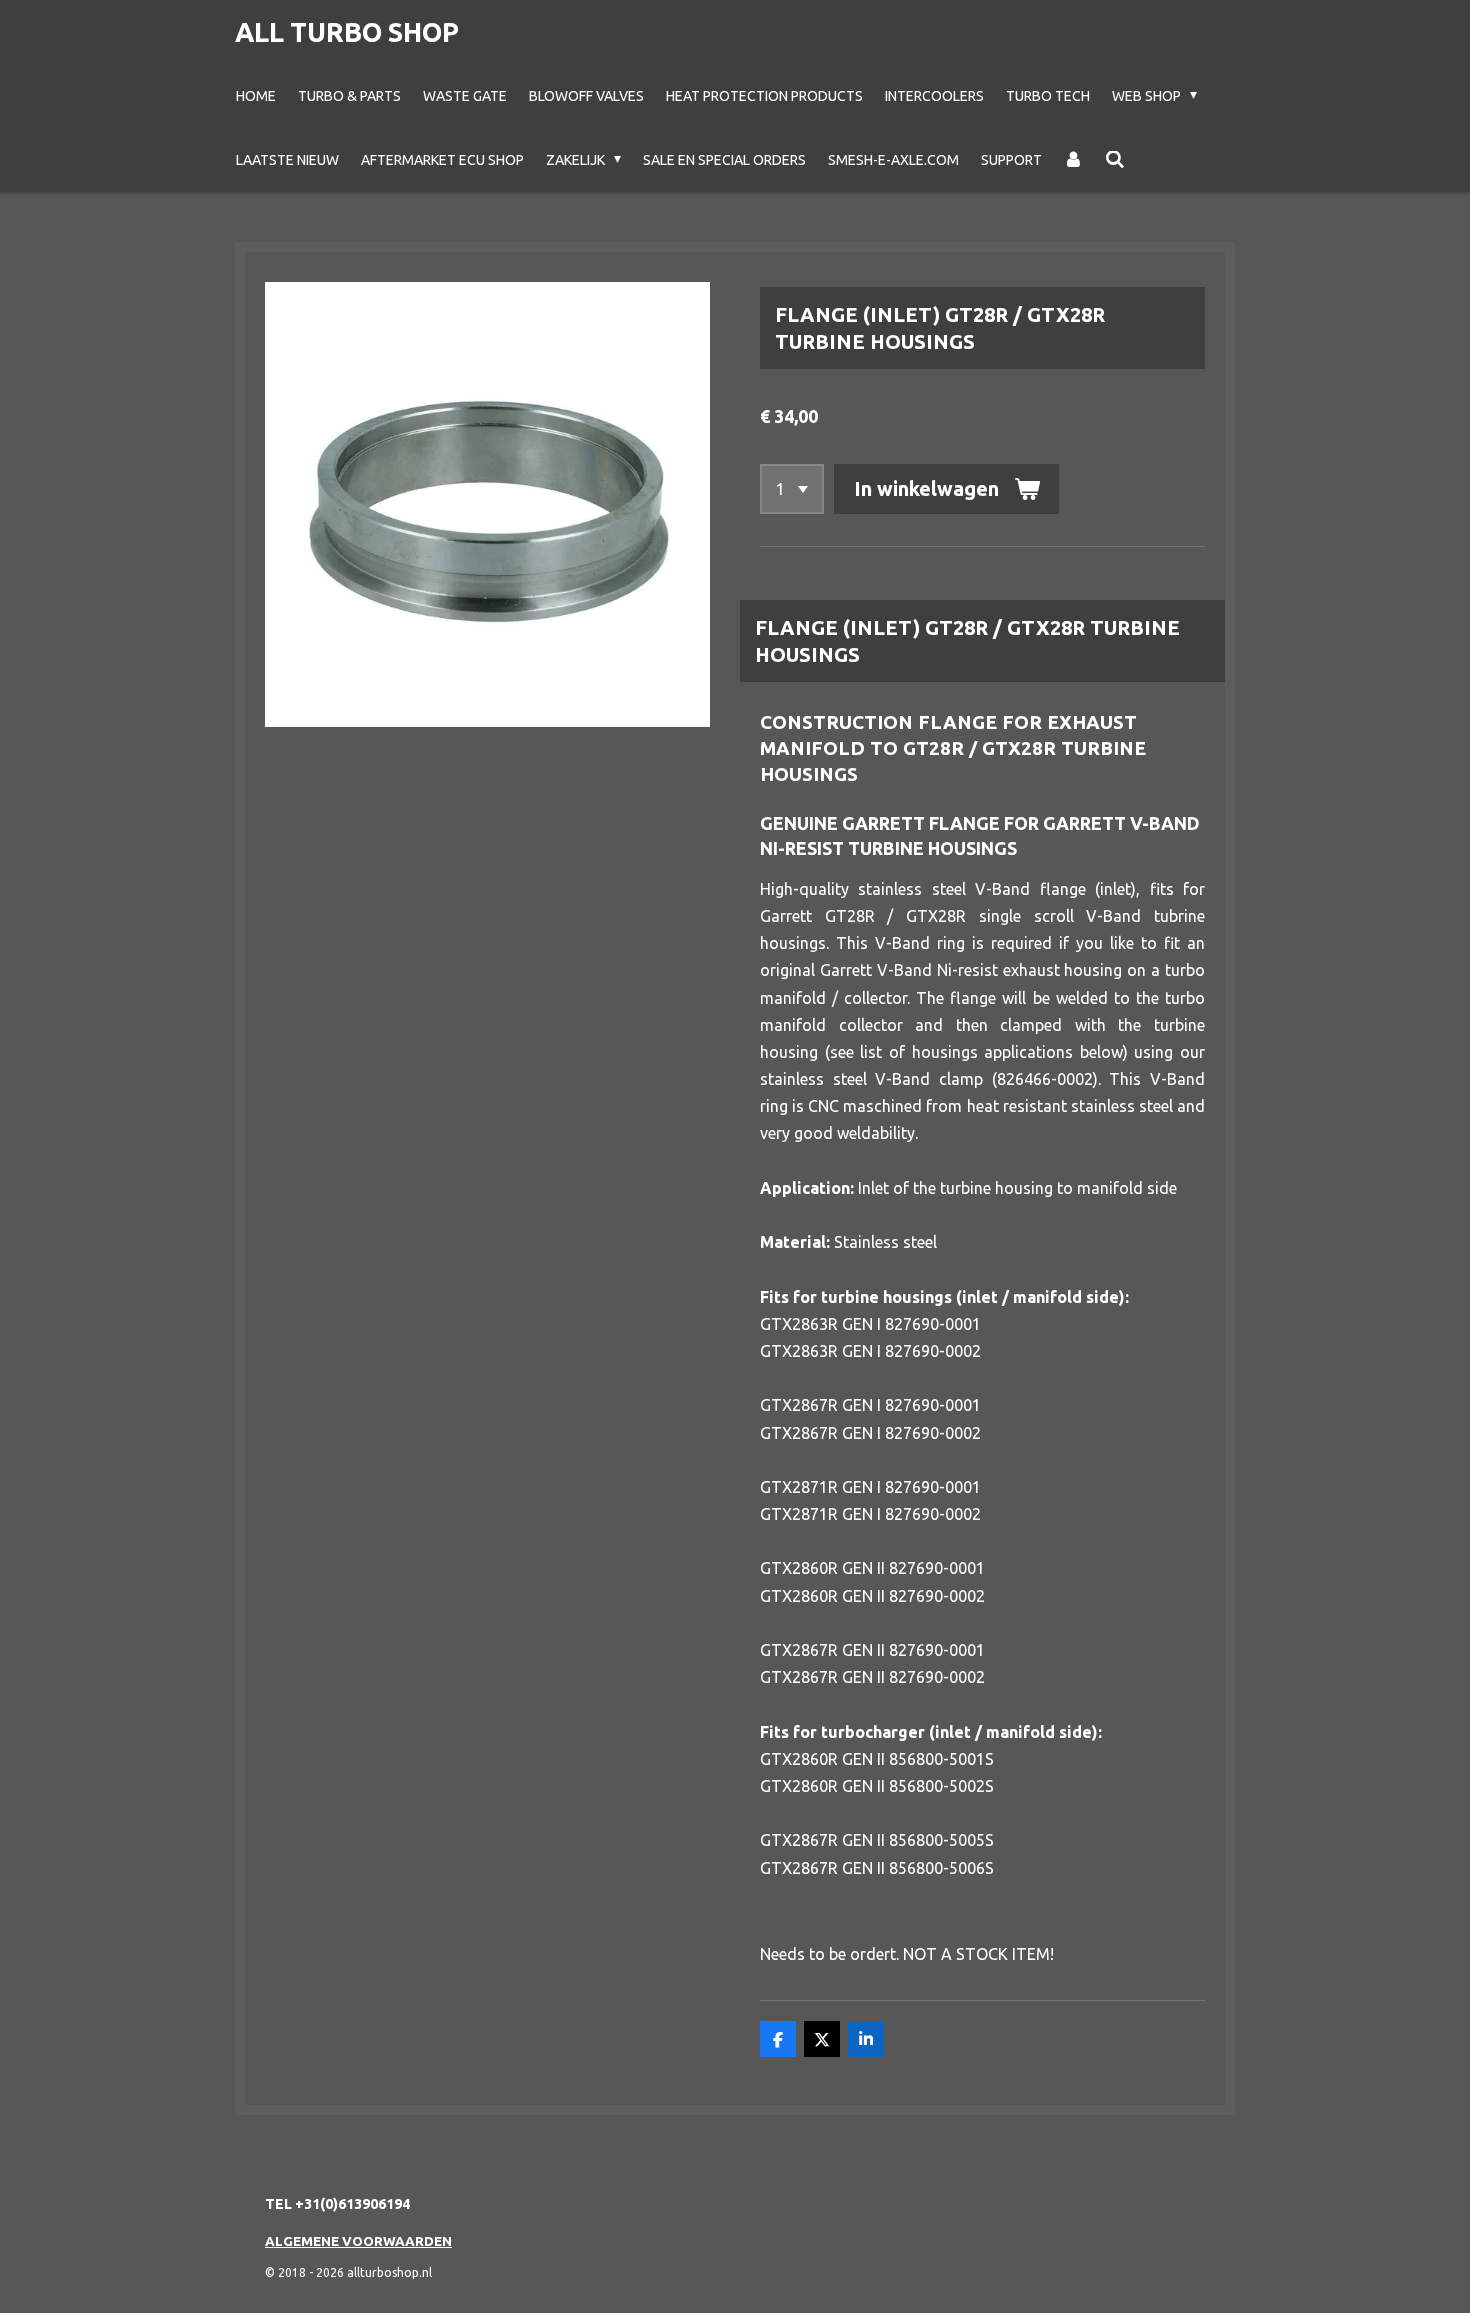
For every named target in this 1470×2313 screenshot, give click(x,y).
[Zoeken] (1115, 160)
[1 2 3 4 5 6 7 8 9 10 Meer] (792, 489)
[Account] (1074, 160)
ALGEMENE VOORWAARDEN (358, 2241)
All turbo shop (347, 32)
